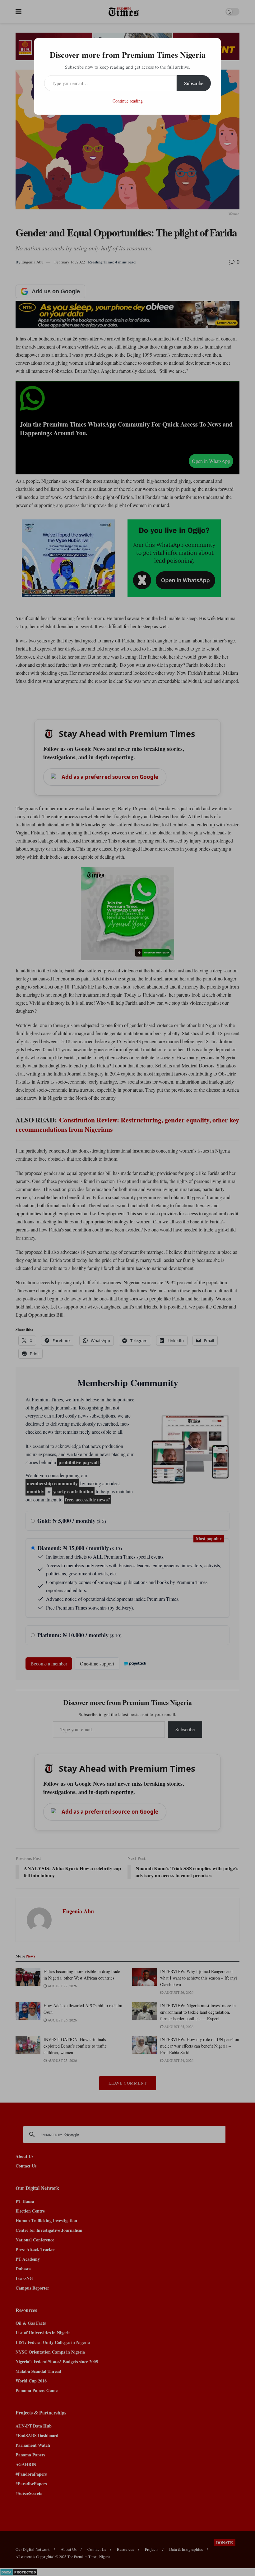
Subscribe (194, 83)
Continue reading (128, 101)
